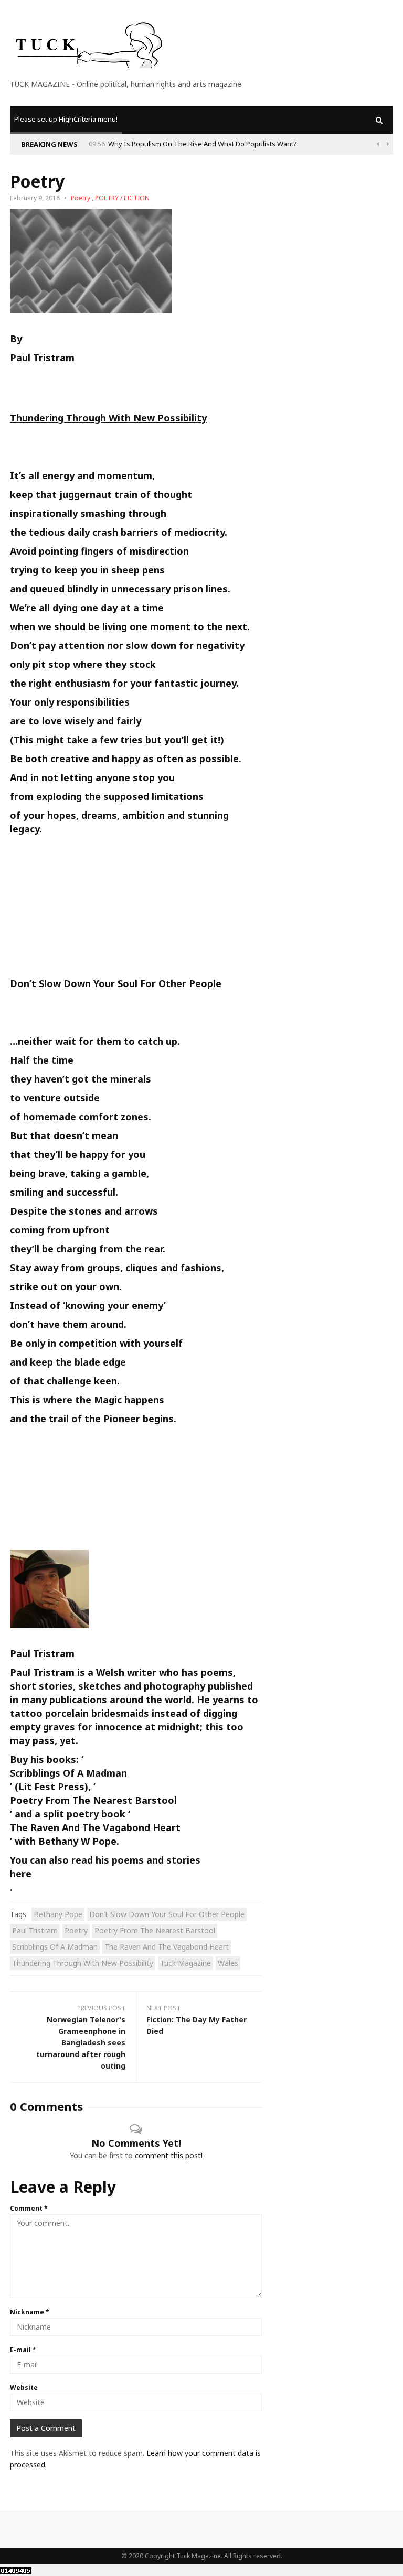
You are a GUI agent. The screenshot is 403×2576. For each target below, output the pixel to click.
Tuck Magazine (185, 1963)
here (21, 1874)
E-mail (23, 2350)
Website (24, 2388)
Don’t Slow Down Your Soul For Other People (167, 1914)
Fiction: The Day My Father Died (197, 2025)
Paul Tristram (42, 358)
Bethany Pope (58, 1914)
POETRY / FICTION (122, 198)
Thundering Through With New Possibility (83, 1963)
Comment (29, 2208)
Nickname (30, 2312)
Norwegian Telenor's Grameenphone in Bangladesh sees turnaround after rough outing (81, 2043)
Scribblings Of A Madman (68, 1773)
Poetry (81, 198)
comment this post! (169, 2155)
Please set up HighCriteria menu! (66, 119)
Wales (228, 1963)
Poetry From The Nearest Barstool (93, 1800)
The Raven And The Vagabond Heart (95, 1827)
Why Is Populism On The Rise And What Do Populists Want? (203, 144)
